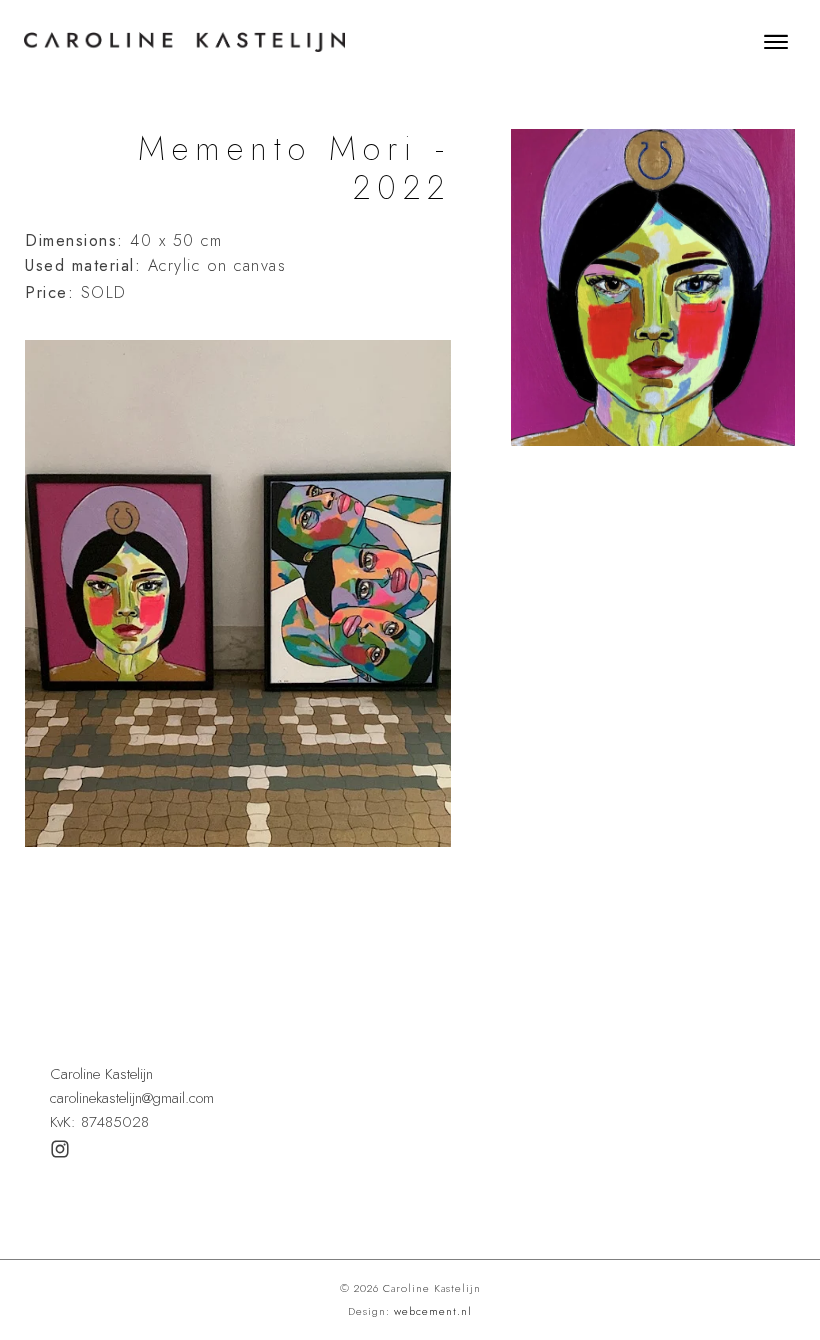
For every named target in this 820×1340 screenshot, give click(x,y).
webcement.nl (433, 1311)
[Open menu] (776, 42)
